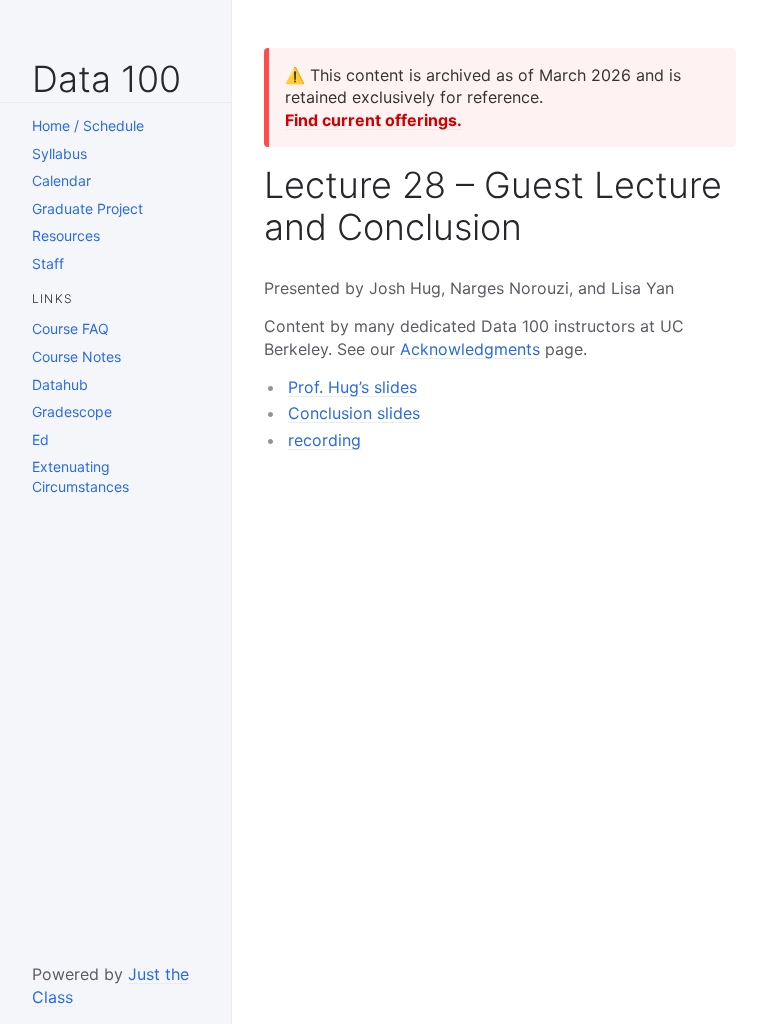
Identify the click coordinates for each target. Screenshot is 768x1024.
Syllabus (59, 153)
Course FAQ (70, 328)
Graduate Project (87, 208)
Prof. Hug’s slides (352, 387)
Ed (40, 439)
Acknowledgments (470, 349)
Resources (66, 235)
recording (324, 440)
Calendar (61, 180)
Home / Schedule (88, 125)
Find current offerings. (373, 120)
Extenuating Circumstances (80, 476)
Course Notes (76, 356)
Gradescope (72, 411)
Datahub (60, 384)
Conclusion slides (354, 413)
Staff (48, 263)
